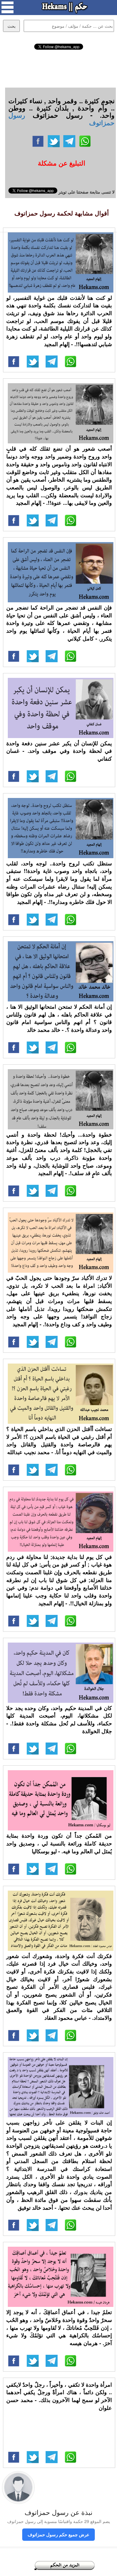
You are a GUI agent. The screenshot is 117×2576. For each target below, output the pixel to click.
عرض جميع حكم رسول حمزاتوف (58, 2534)
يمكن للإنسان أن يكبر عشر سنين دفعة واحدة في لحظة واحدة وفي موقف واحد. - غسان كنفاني (59, 751)
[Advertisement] (58, 68)
